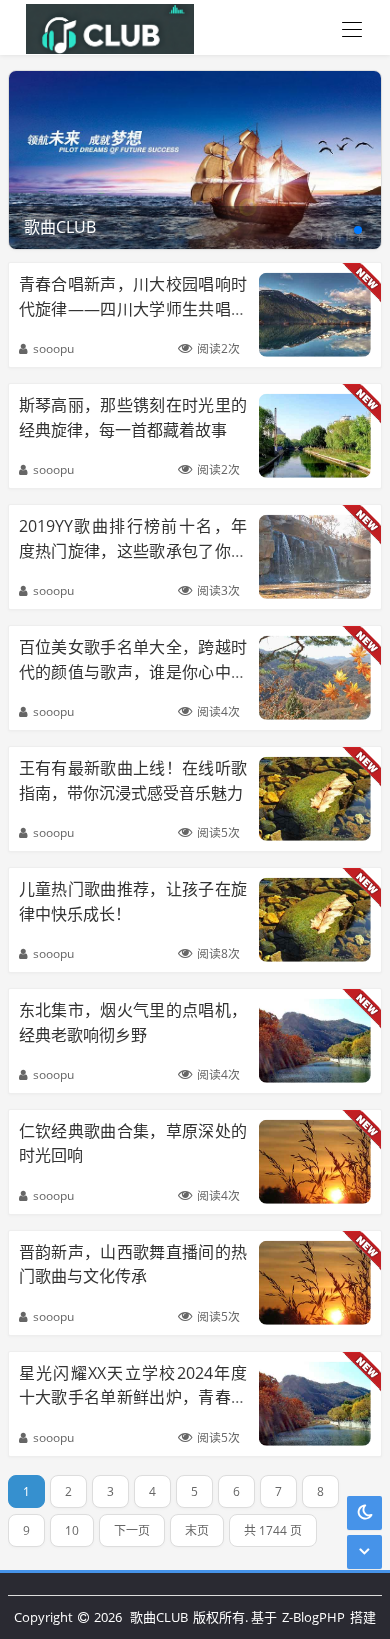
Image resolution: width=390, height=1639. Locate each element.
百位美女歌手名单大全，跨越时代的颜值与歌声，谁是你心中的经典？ (133, 671)
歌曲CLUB (159, 1617)
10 (72, 1530)
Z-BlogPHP (313, 1617)
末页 (197, 1530)
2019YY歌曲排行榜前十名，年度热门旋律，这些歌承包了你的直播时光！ (133, 550)
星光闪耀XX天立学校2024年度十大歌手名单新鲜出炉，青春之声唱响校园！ (133, 1397)
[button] (358, 230)
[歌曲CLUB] (105, 27)
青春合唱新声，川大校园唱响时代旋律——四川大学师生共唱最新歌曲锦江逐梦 (133, 308)
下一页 (132, 1530)
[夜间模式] (365, 1512)
